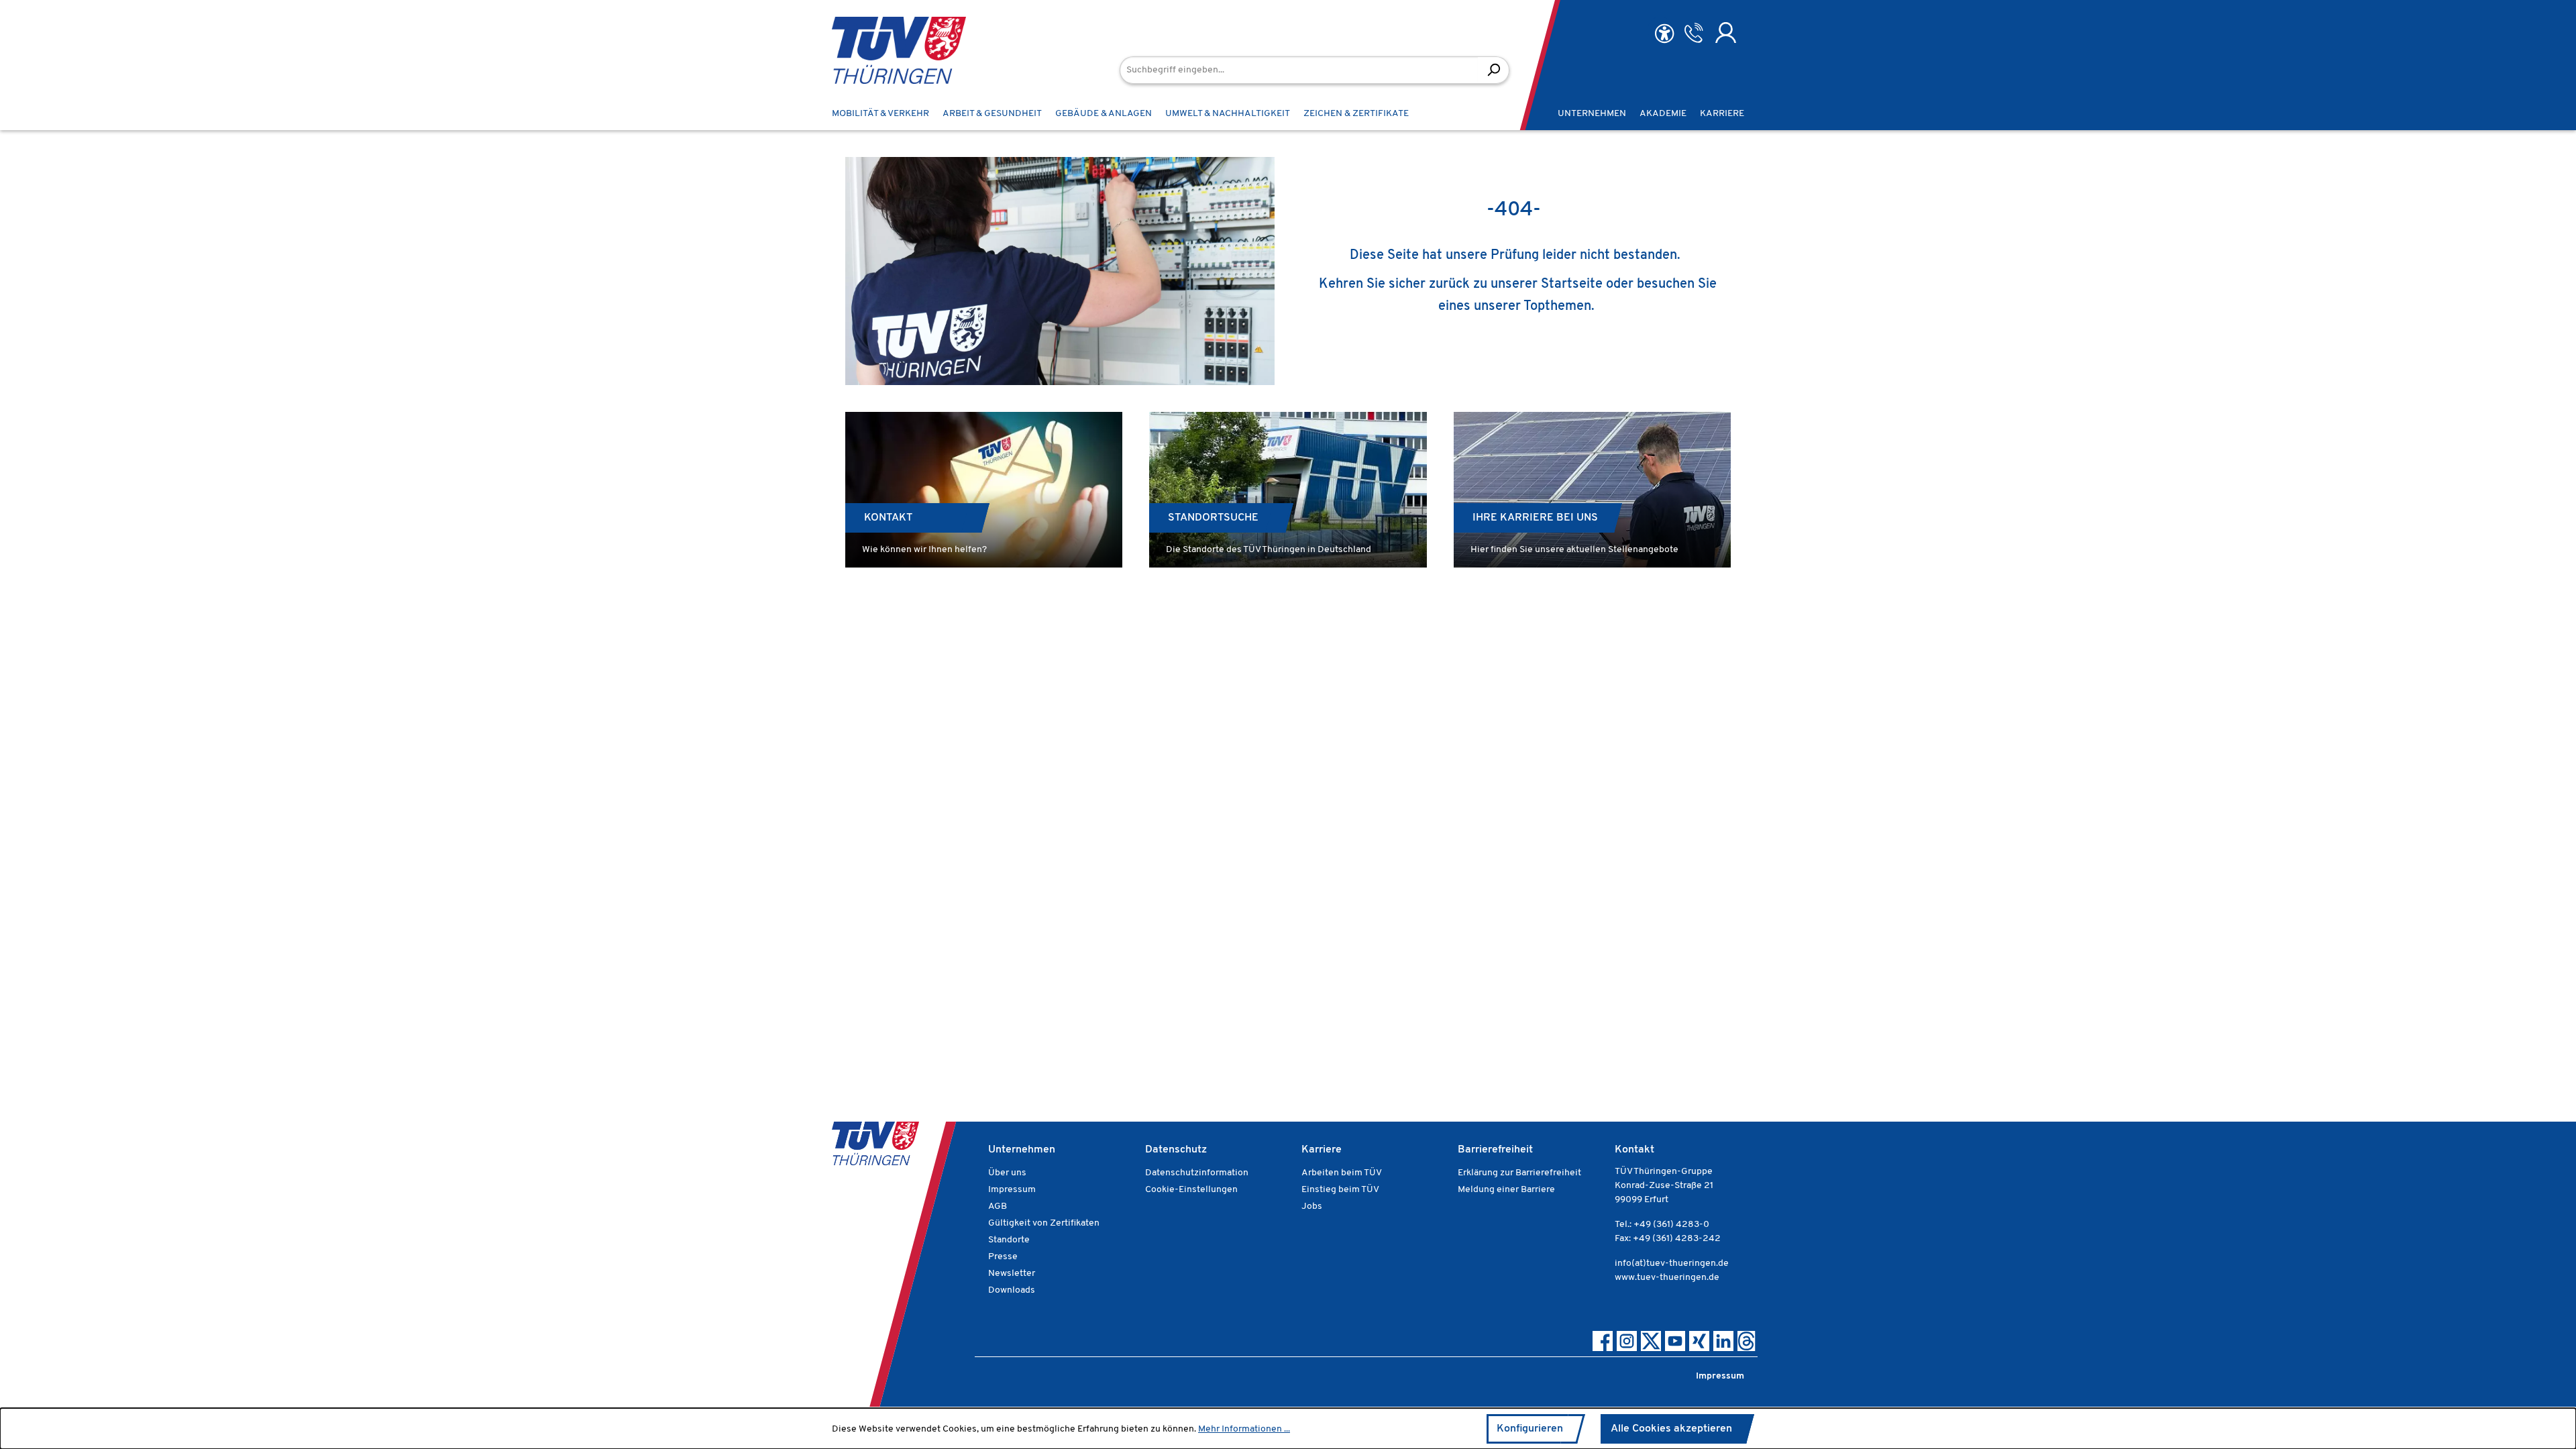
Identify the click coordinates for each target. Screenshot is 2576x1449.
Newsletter (1012, 1274)
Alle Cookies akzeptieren (1671, 1429)
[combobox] (1299, 70)
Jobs (1312, 1206)
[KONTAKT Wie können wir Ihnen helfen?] (984, 490)
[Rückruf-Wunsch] (1694, 33)
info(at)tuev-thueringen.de (1672, 1264)
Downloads (1012, 1290)
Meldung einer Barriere (1506, 1190)
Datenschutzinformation (1197, 1173)
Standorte (1009, 1240)
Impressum (1012, 1190)
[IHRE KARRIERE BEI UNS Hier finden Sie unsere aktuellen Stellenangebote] (1592, 490)
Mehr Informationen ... (1244, 1429)
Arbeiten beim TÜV (1342, 1173)
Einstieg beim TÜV (1340, 1190)
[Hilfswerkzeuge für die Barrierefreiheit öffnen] (1664, 34)
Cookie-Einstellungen (1191, 1190)
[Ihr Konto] (1726, 33)
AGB (998, 1206)
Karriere (1322, 1150)
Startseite (1572, 284)
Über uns (1007, 1173)
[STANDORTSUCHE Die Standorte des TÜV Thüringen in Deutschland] (1288, 490)
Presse (1003, 1257)
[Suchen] (1494, 70)
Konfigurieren (1530, 1429)
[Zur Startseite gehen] (879, 50)
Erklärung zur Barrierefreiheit (1519, 1173)
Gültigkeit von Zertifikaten (1044, 1223)
